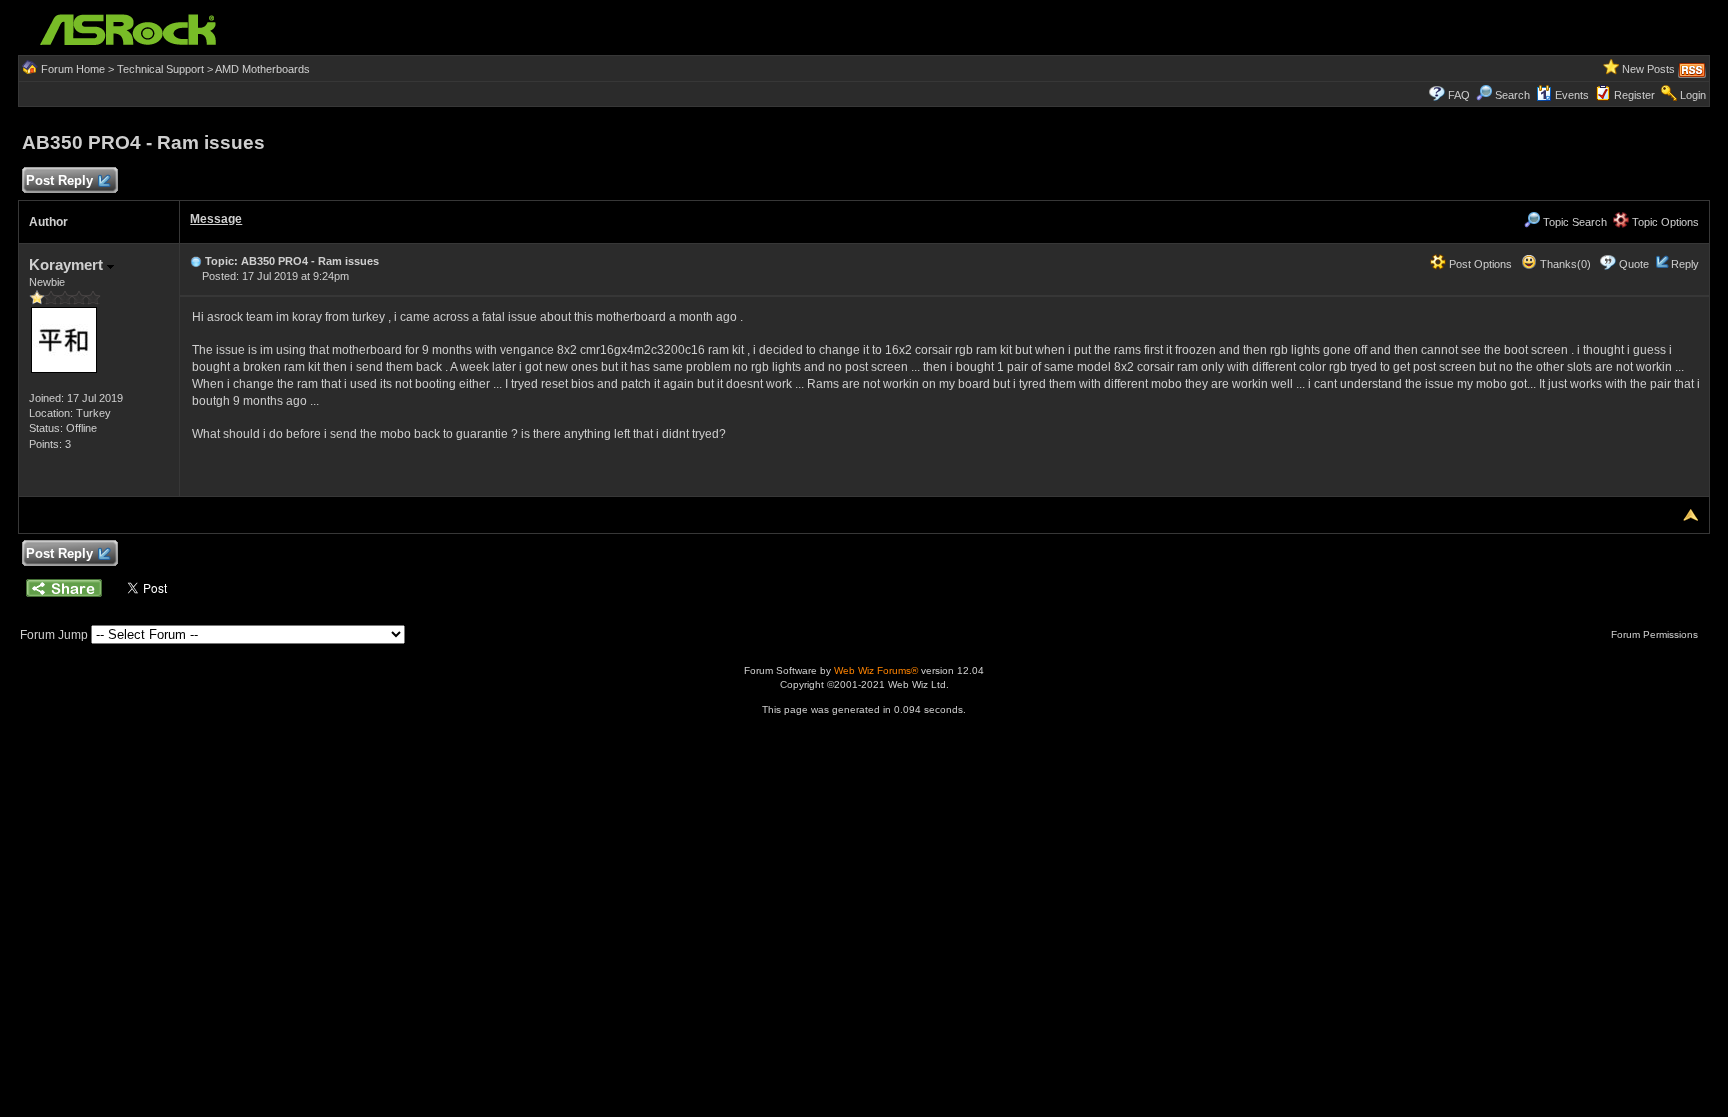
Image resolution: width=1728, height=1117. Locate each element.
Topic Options (1664, 222)
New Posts (1648, 69)
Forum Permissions (1656, 634)
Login (1693, 95)
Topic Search (1573, 222)
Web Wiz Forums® (876, 670)
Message (216, 219)
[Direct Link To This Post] (196, 261)
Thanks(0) (1564, 264)
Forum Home (73, 69)
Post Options (1479, 264)
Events (1572, 95)
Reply (1685, 264)
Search (1512, 95)
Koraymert (68, 264)
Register (1634, 95)
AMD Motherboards (262, 69)
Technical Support (160, 69)
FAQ (1459, 95)
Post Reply (59, 180)
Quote (1634, 264)
